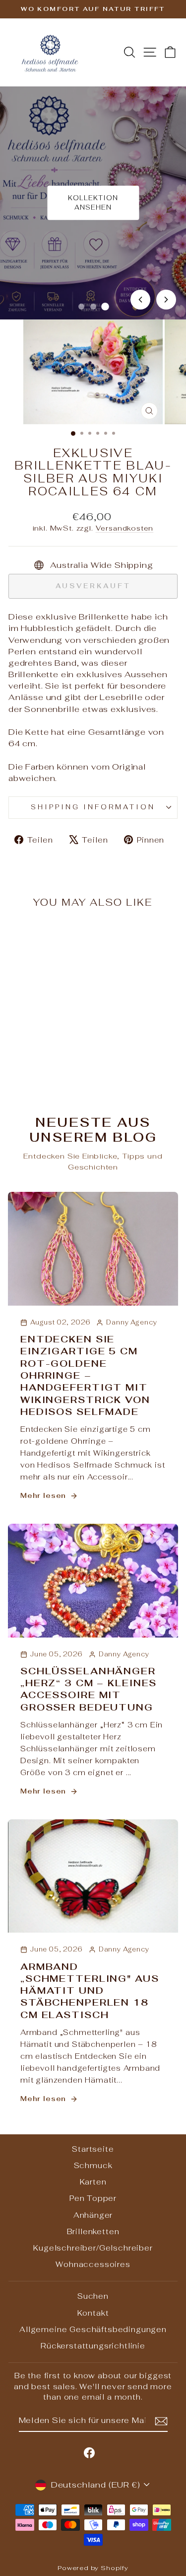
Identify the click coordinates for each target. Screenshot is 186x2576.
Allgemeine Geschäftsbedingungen (93, 2329)
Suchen (93, 2296)
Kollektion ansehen (93, 202)
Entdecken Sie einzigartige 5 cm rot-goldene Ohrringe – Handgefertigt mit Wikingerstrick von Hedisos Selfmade (85, 1375)
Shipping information (93, 807)
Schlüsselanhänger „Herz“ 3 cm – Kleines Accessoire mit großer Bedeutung (89, 1689)
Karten (93, 2182)
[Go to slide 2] (93, 307)
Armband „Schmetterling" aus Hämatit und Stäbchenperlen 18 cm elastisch (90, 1991)
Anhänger (93, 2215)
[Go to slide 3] (105, 307)
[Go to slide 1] (81, 307)
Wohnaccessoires (93, 2264)
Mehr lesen (43, 1495)
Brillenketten (93, 2231)
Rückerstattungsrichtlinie (93, 2346)
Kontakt (93, 2313)
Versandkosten (125, 528)
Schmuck (93, 2165)
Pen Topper (93, 2198)
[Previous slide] (140, 300)
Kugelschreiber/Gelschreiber (93, 2248)
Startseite (93, 2149)
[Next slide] (166, 300)
